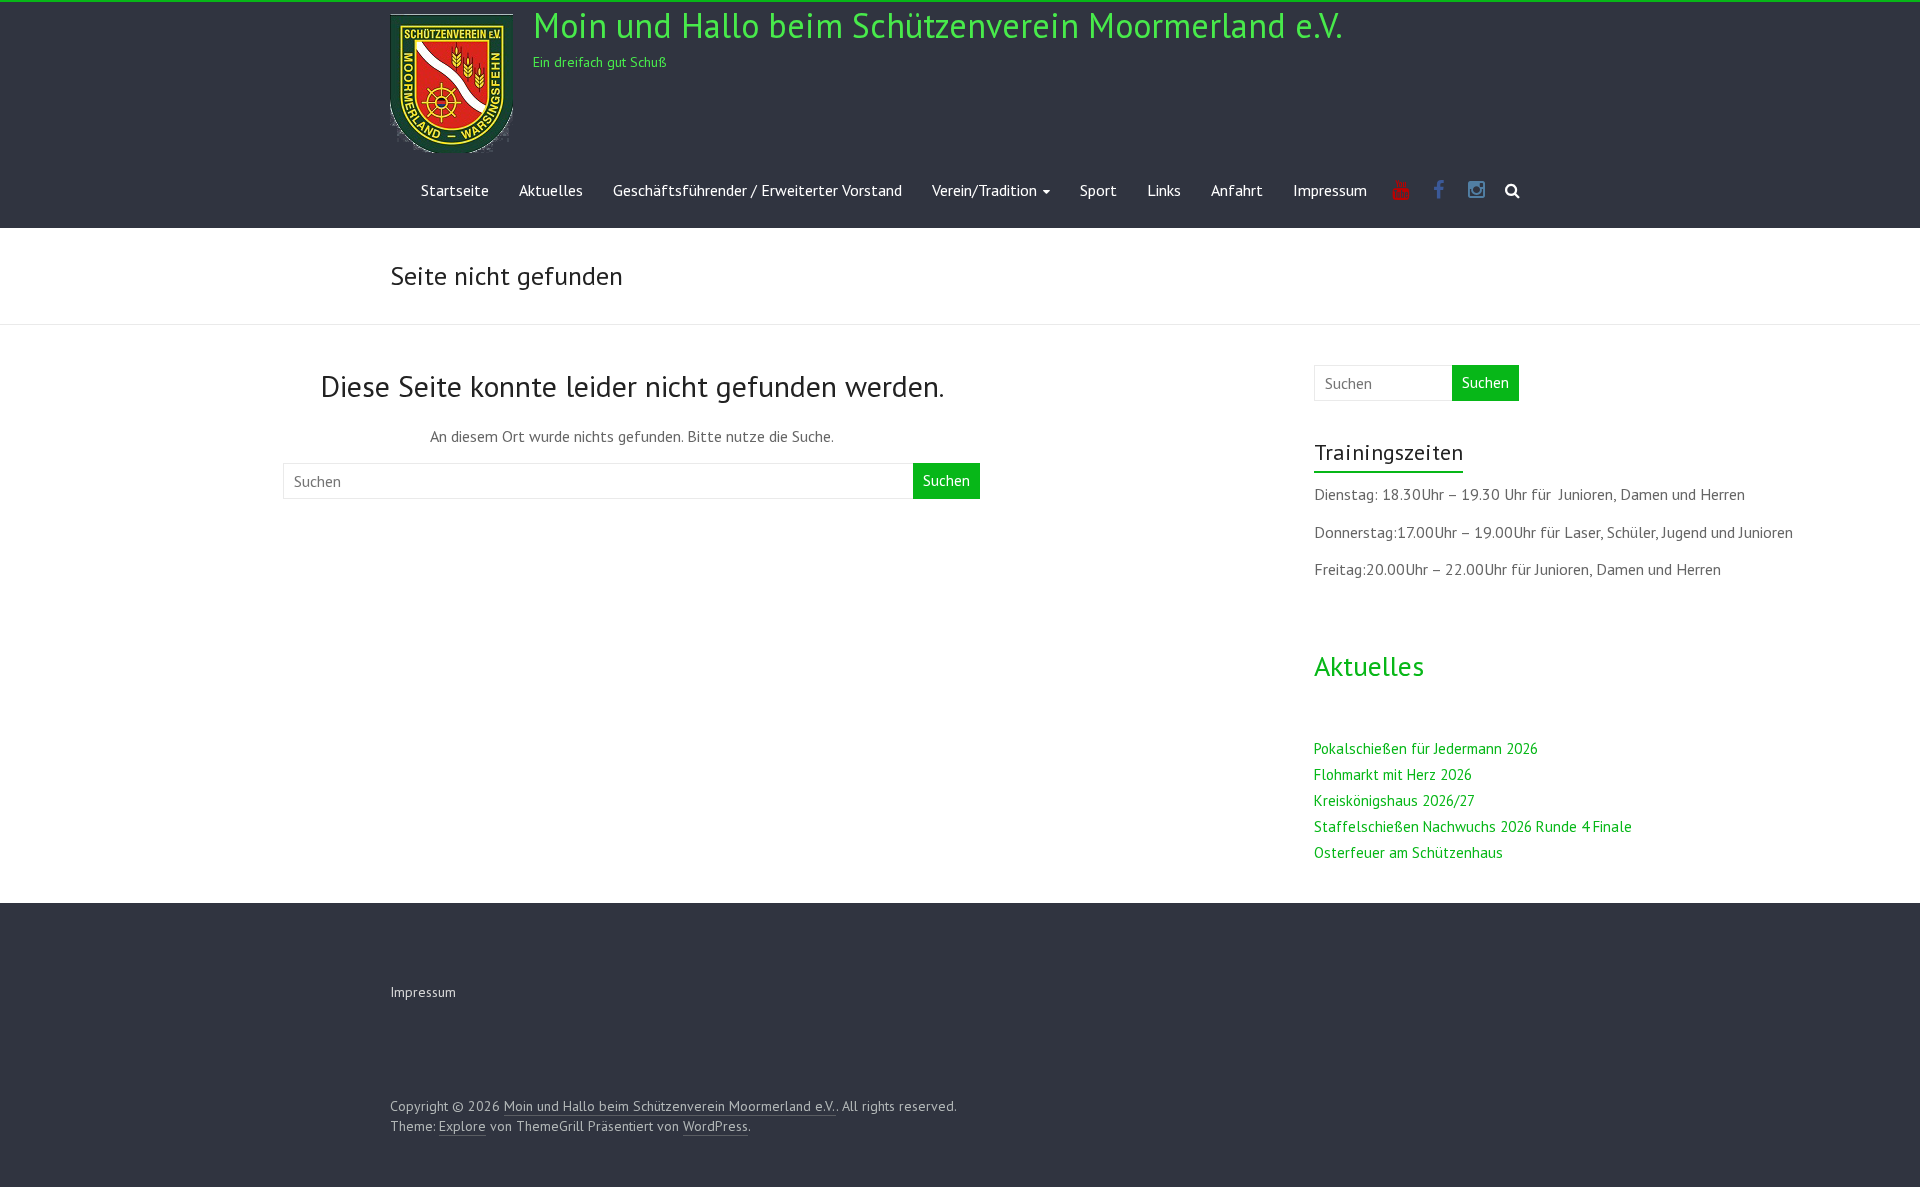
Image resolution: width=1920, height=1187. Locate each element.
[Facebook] (1438, 191)
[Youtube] (1400, 191)
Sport (1098, 190)
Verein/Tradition (984, 190)
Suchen (946, 480)
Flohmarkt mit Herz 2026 (1393, 774)
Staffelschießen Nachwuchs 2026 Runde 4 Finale (1473, 826)
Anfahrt (1237, 190)
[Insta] (1476, 191)
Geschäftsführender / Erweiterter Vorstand (757, 190)
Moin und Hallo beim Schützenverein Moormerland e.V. (938, 25)
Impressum (1330, 190)
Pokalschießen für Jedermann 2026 (1426, 748)
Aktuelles (551, 190)
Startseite (455, 190)
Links (1164, 190)
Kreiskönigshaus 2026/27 (1394, 800)
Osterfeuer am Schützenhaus (1408, 852)
